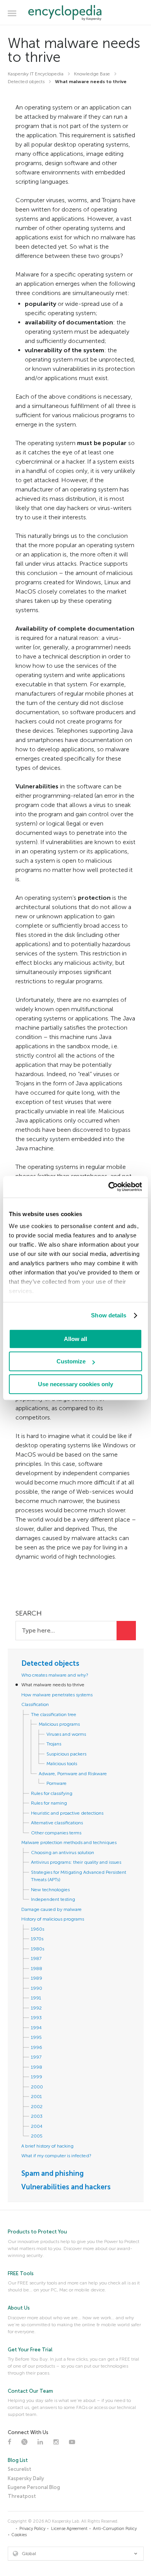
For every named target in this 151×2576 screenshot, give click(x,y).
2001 (36, 2097)
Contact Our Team (30, 2391)
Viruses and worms (66, 1734)
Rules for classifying (52, 1793)
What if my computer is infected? (56, 2156)
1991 (36, 1998)
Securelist (20, 2469)
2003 (37, 2116)
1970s (37, 1939)
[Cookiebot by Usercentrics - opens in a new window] (109, 1187)
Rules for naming (49, 1803)
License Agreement (69, 2529)
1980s (38, 1949)
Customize (71, 1361)
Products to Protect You (37, 2232)
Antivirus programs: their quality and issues (76, 1862)
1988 (37, 1969)
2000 (37, 2087)
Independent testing (53, 1899)
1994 (36, 2028)
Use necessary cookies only (75, 1384)
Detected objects (50, 1663)
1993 (36, 2018)
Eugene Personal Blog (34, 2487)
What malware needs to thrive (53, 1685)
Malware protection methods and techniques (69, 1842)
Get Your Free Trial (30, 2350)
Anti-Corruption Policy (115, 2529)
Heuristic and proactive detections (67, 1813)
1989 (37, 1978)
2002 (37, 2107)
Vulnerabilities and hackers (66, 2187)
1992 (36, 2008)
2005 (37, 2136)
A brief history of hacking (47, 2146)
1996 (37, 2047)
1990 (37, 1988)
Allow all (75, 1339)
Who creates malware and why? (55, 1675)
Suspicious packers (66, 1754)
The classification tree (54, 1714)
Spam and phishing (52, 2173)
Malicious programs (59, 1724)
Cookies (19, 2535)
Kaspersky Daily (26, 2478)
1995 (36, 2037)
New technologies (50, 1890)
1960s (38, 1929)
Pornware (57, 1783)
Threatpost (22, 2496)
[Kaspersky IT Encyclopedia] (76, 13)
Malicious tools (62, 1764)
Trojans (54, 1744)
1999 (37, 2077)
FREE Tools (21, 2273)
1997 (36, 2057)
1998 (37, 2067)
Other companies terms (56, 1833)
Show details (109, 1315)
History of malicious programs (53, 1919)
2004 (37, 2126)
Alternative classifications (57, 1823)
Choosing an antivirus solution (63, 1853)
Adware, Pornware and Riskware (73, 1774)
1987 (36, 1958)
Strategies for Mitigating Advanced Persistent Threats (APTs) (79, 1876)
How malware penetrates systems (57, 1695)
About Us (19, 2308)
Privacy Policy (32, 2529)
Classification (35, 1704)
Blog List (18, 2460)
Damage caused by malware (51, 1909)
